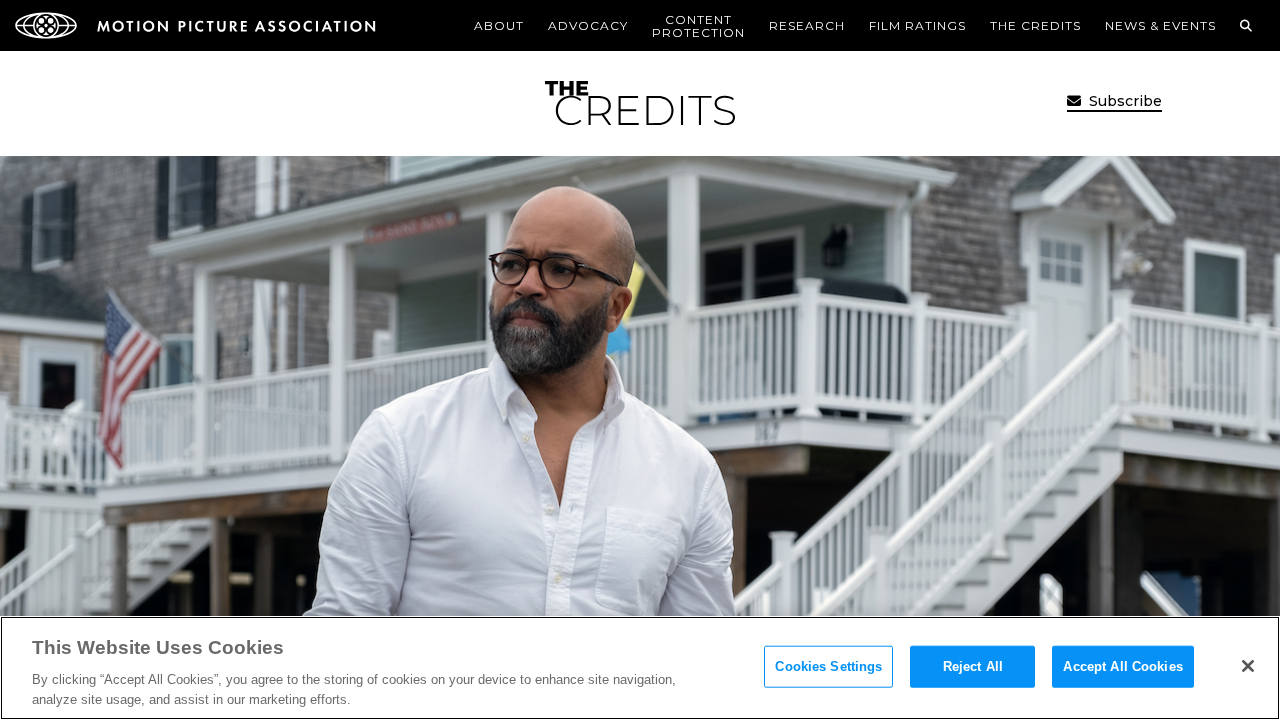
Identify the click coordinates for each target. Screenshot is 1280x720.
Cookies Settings (828, 666)
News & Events (1160, 25)
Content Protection (698, 26)
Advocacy (588, 25)
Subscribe (1123, 101)
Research (807, 25)
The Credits (1035, 25)
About (499, 25)
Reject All (973, 666)
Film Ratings (917, 25)
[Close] (1248, 666)
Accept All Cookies (1122, 666)
